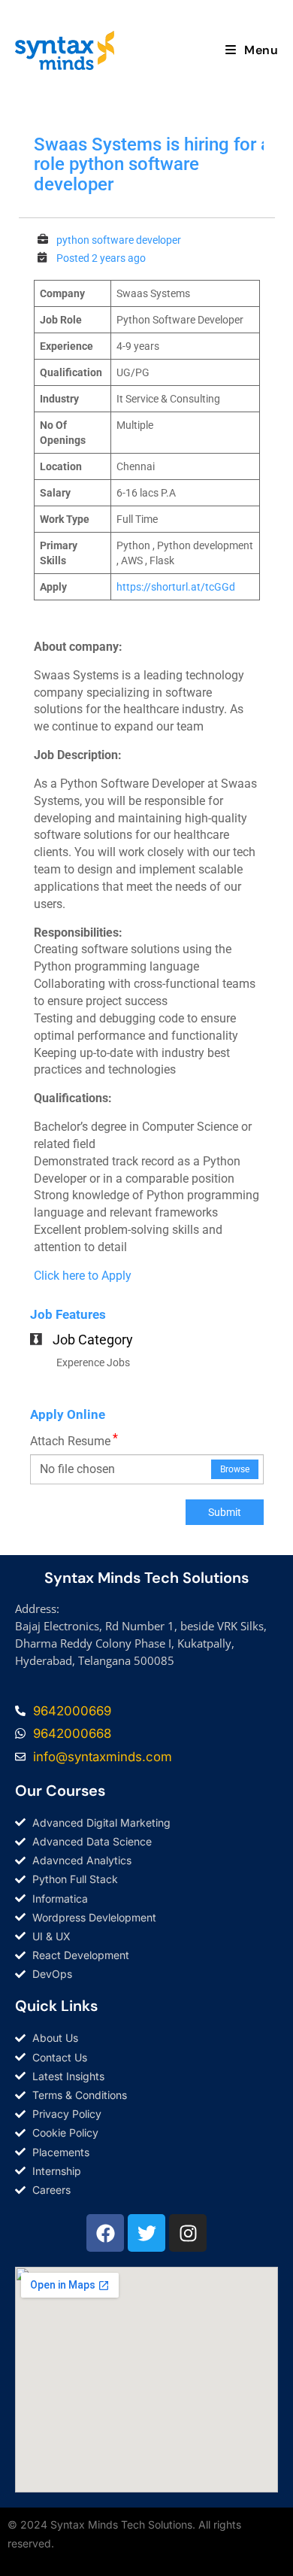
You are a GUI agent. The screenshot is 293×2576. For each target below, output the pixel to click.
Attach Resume (74, 1441)
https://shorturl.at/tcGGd (176, 587)
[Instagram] (188, 2233)
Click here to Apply (83, 1276)
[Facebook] (105, 2233)
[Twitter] (146, 2233)
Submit (225, 1512)
